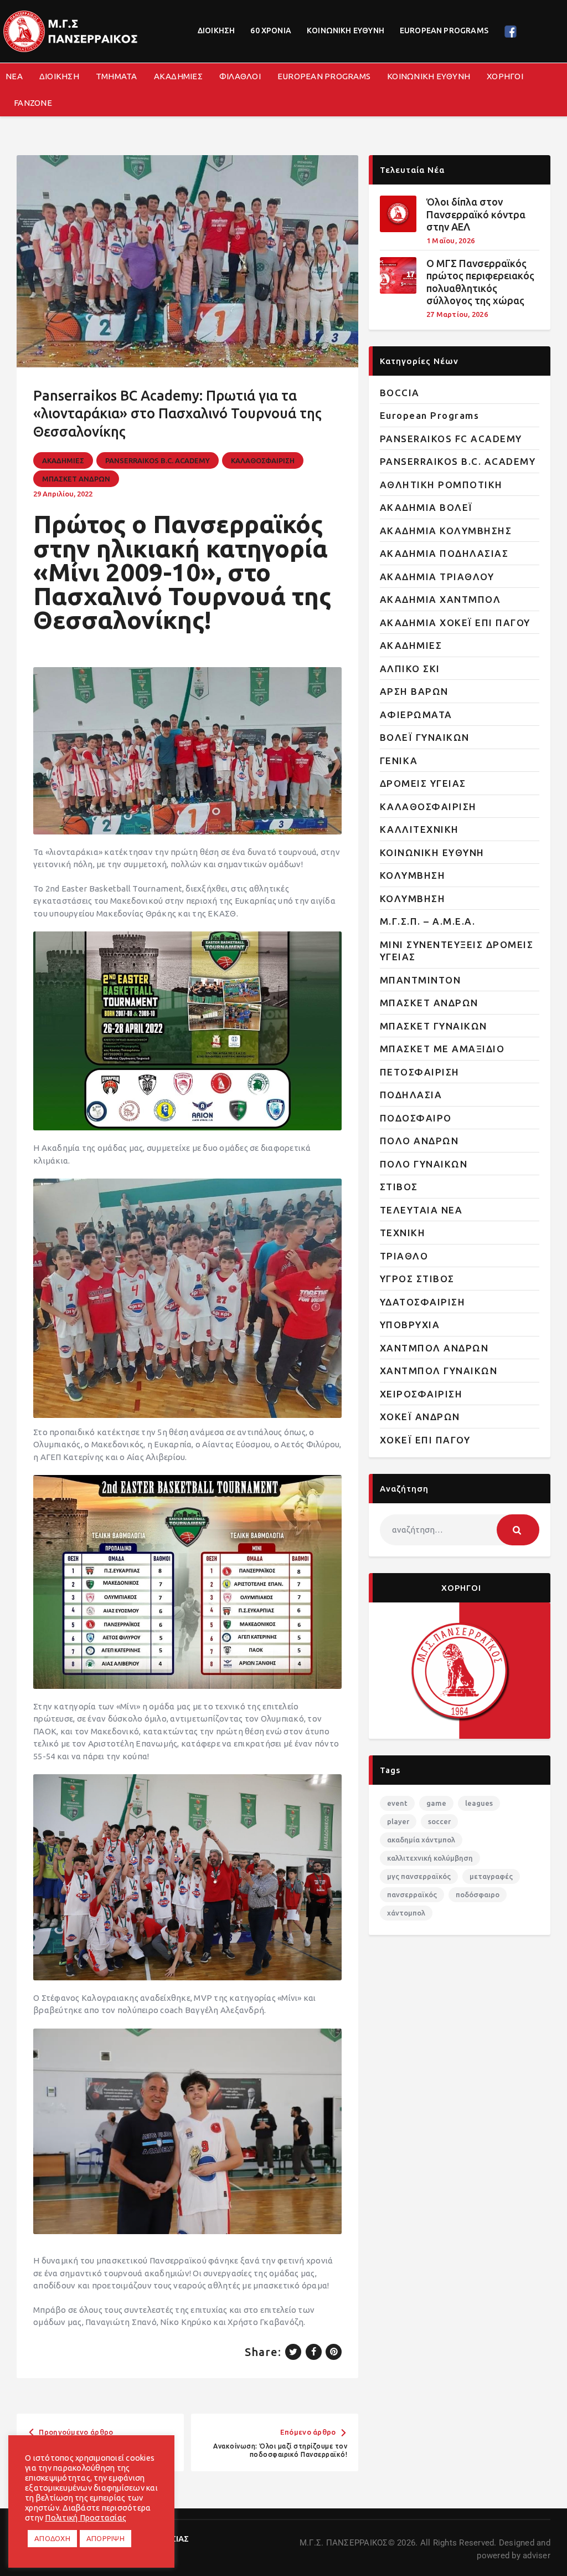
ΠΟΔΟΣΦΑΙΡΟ (416, 1118)
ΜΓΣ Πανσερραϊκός (419, 1876)
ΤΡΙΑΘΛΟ (404, 1256)
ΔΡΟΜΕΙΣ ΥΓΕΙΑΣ (423, 783)
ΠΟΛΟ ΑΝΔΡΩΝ (419, 1141)
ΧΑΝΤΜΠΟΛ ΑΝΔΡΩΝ (434, 1348)
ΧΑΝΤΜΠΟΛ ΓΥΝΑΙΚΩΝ (439, 1371)
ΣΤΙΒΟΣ (399, 1187)
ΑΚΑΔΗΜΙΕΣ (63, 460)
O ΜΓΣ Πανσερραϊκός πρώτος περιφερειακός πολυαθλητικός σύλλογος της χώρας (480, 282)
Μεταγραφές (491, 1876)
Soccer (439, 1821)
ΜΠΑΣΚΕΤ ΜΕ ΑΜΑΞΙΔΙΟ (442, 1049)
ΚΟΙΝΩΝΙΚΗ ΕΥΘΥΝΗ (432, 852)
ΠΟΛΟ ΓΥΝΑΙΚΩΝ (424, 1164)
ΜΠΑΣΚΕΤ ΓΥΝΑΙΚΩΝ (434, 1026)
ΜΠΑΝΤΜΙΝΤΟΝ (421, 980)
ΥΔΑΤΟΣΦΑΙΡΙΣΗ (423, 1302)
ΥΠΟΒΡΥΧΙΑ (410, 1325)
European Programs (430, 415)
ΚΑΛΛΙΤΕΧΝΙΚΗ (419, 829)
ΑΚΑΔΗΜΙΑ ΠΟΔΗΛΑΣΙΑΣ (444, 553)
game (436, 1803)
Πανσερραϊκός (412, 1894)
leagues (479, 1803)
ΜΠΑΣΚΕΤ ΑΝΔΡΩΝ (76, 479)
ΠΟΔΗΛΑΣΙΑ (411, 1095)
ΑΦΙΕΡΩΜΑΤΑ (416, 715)
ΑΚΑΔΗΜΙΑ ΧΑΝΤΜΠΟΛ (440, 599)
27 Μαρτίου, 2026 (457, 314)
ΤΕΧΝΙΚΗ (403, 1233)
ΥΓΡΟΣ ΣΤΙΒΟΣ (417, 1279)
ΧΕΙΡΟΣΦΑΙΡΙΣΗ (421, 1394)
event (397, 1803)
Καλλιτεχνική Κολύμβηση (430, 1858)
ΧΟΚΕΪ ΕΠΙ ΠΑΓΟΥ (425, 1440)
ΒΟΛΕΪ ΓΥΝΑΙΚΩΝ (425, 737)
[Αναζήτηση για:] (460, 1530)
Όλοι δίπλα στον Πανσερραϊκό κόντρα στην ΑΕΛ (476, 214)
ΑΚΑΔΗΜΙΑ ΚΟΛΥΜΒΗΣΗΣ (446, 531)
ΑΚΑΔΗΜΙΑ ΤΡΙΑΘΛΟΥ (437, 577)
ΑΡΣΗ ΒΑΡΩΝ (414, 691)
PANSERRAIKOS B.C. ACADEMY (158, 460)
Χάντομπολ (406, 1913)
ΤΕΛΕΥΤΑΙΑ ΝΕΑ (421, 1210)
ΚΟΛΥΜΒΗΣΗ (413, 875)
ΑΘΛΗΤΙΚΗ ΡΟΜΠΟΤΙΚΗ (441, 485)
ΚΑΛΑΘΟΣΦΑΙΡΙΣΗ (263, 460)
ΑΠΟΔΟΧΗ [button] (52, 2538)
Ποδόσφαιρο (478, 1894)
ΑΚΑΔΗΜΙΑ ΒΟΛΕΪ (426, 507)
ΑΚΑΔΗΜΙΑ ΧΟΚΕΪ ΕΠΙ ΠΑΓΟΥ (455, 623)
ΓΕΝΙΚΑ (399, 760)
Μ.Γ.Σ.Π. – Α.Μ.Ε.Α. (428, 921)
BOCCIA (400, 393)
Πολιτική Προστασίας (86, 2518)
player (398, 1821)
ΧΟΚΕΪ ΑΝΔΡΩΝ (420, 1417)
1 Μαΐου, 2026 (450, 240)
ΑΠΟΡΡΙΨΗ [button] (105, 2538)
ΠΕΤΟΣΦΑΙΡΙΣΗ (420, 1072)
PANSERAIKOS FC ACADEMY (451, 439)
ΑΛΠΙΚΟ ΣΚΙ (410, 669)
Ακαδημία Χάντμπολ (421, 1840)
